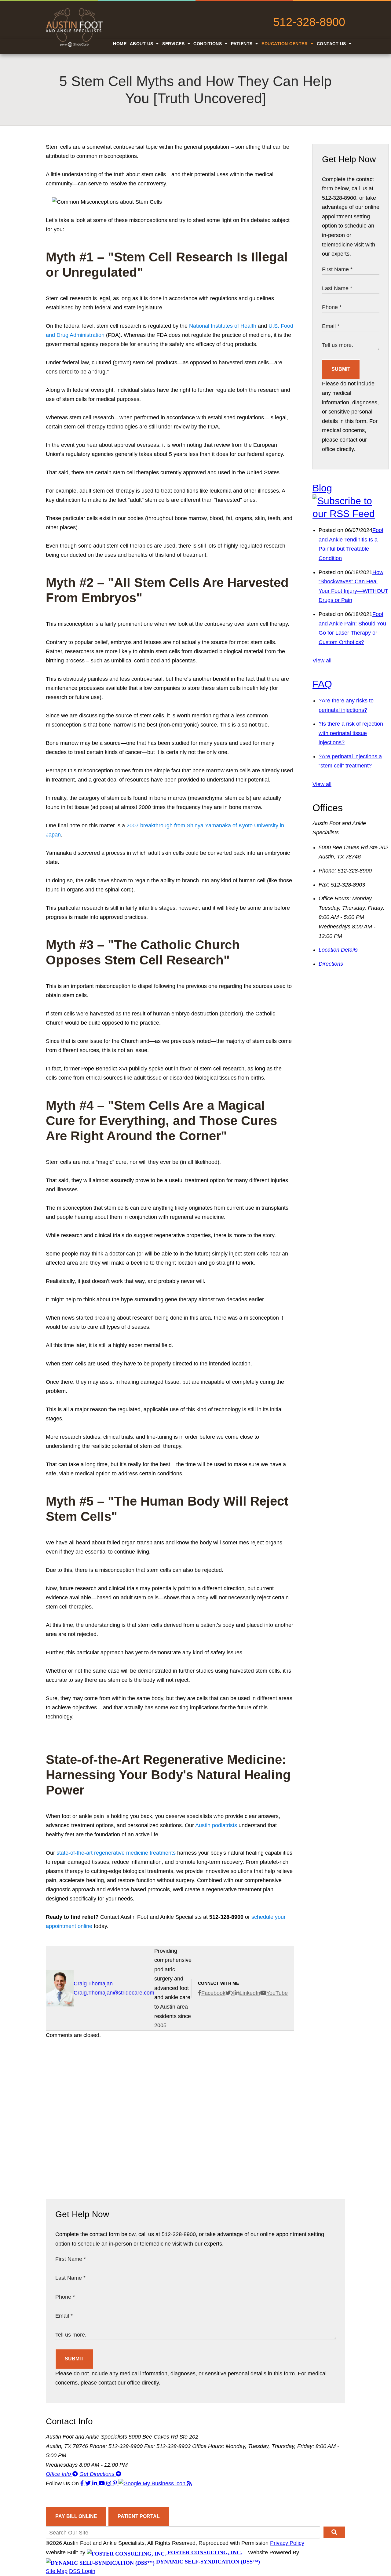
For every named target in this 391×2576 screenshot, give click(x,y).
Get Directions (98, 2474)
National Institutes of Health (223, 326)
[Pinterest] (116, 2483)
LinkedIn (250, 1993)
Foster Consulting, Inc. (204, 2552)
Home (120, 44)
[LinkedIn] (95, 2483)
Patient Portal (139, 2516)
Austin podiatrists (216, 1825)
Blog (322, 488)
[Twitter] (89, 2483)
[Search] (334, 2532)
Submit (341, 369)
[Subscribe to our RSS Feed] (351, 514)
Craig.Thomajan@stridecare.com (114, 1993)
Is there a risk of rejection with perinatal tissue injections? (351, 733)
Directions (331, 964)
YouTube (277, 1993)
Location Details (338, 950)
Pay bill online (76, 2516)
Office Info (59, 2474)
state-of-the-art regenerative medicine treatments (116, 1853)
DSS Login (82, 2571)
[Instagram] (110, 2483)
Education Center (285, 44)
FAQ (322, 684)
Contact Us (332, 44)
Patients (243, 44)
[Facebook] (83, 2483)
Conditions (208, 44)
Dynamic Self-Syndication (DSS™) (207, 2562)
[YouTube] (102, 2483)
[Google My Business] (153, 2483)
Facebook (213, 1993)
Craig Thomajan (93, 1984)
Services (174, 44)
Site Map (57, 2571)
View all (322, 661)
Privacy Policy (287, 2543)
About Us (142, 44)
